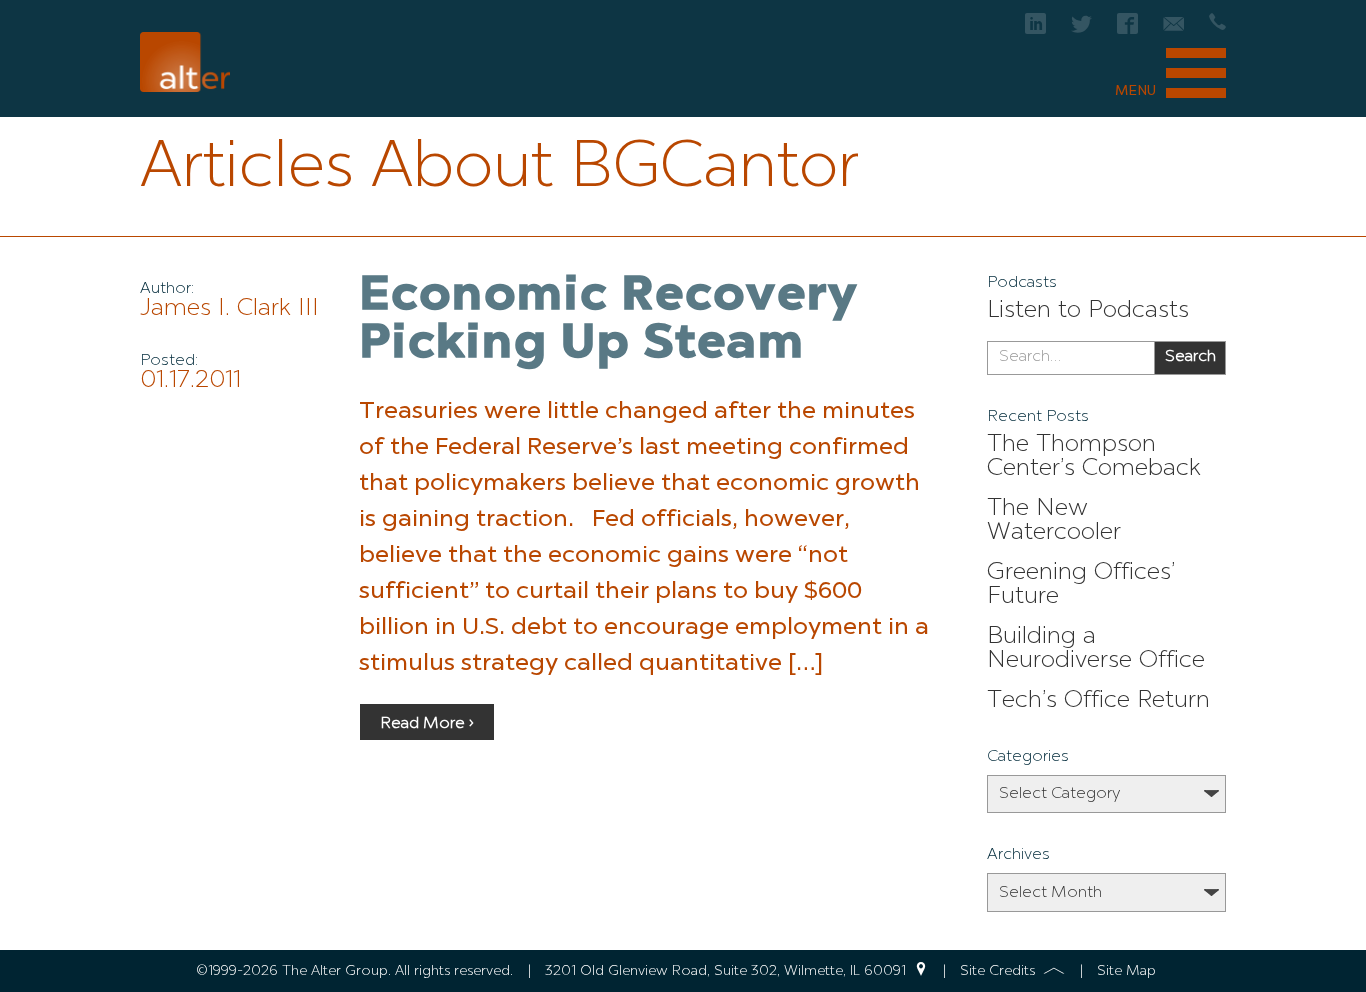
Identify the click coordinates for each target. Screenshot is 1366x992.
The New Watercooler (1054, 521)
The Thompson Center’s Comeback (1094, 457)
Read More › (427, 724)
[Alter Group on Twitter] (1081, 29)
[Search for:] (1070, 358)
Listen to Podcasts (1088, 311)
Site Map (1126, 971)
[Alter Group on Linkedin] (1035, 29)
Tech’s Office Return (1098, 701)
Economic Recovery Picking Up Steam (609, 321)
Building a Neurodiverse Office (1096, 649)
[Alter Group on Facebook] (1127, 29)
